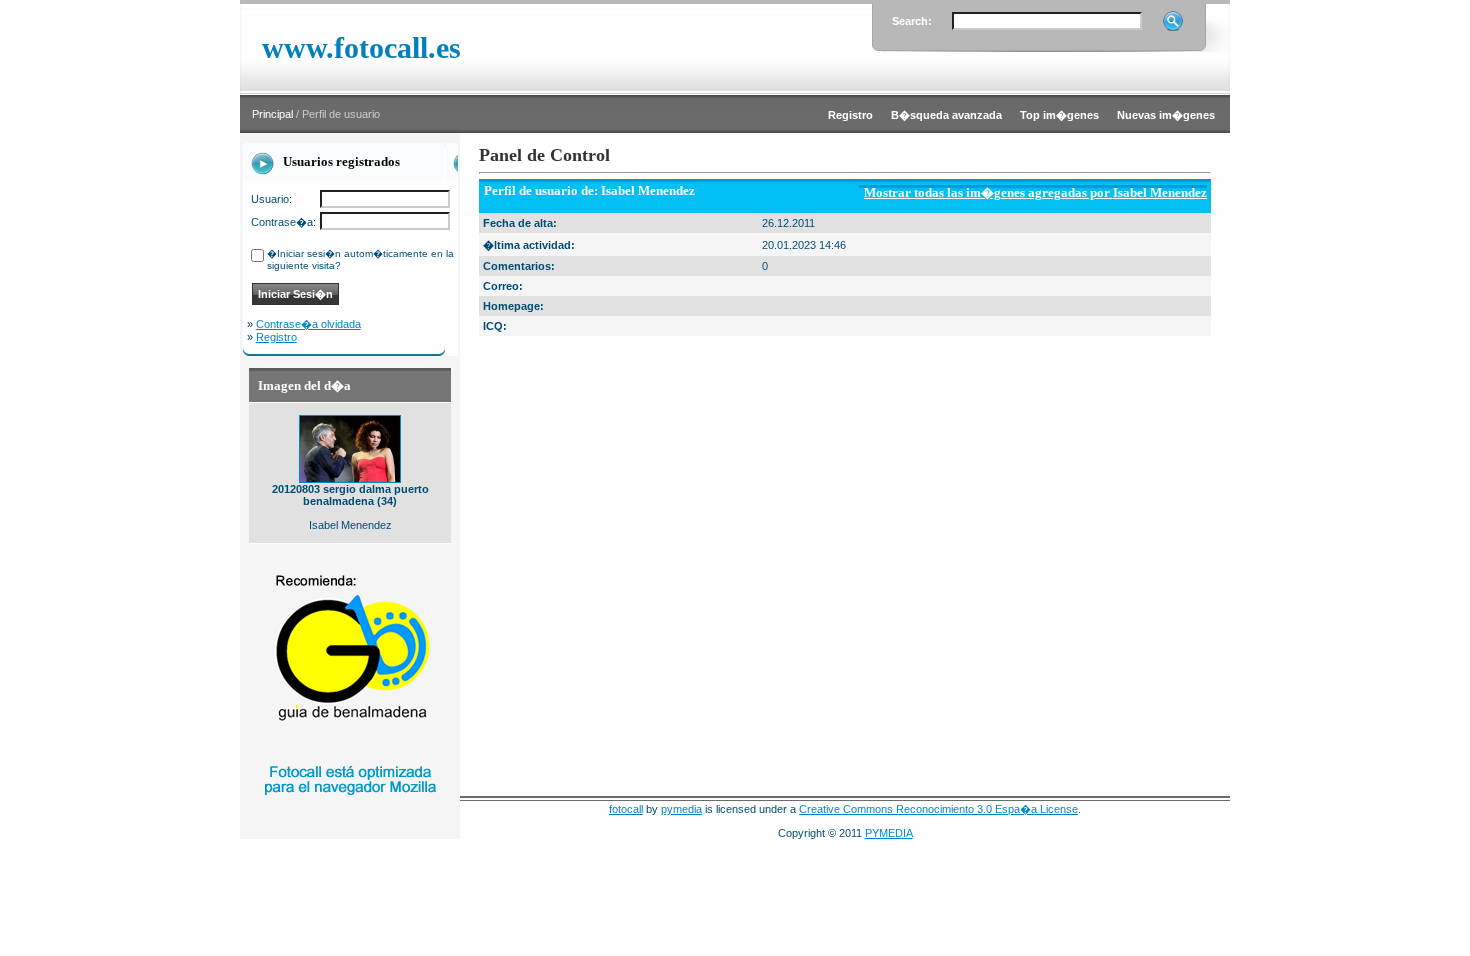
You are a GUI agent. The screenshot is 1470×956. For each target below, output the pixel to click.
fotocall (626, 809)
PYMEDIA (889, 833)
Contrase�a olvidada (308, 324)
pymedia (681, 809)
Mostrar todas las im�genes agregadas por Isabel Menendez (1035, 192)
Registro (276, 337)
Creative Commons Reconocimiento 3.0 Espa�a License (938, 809)
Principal (272, 114)
